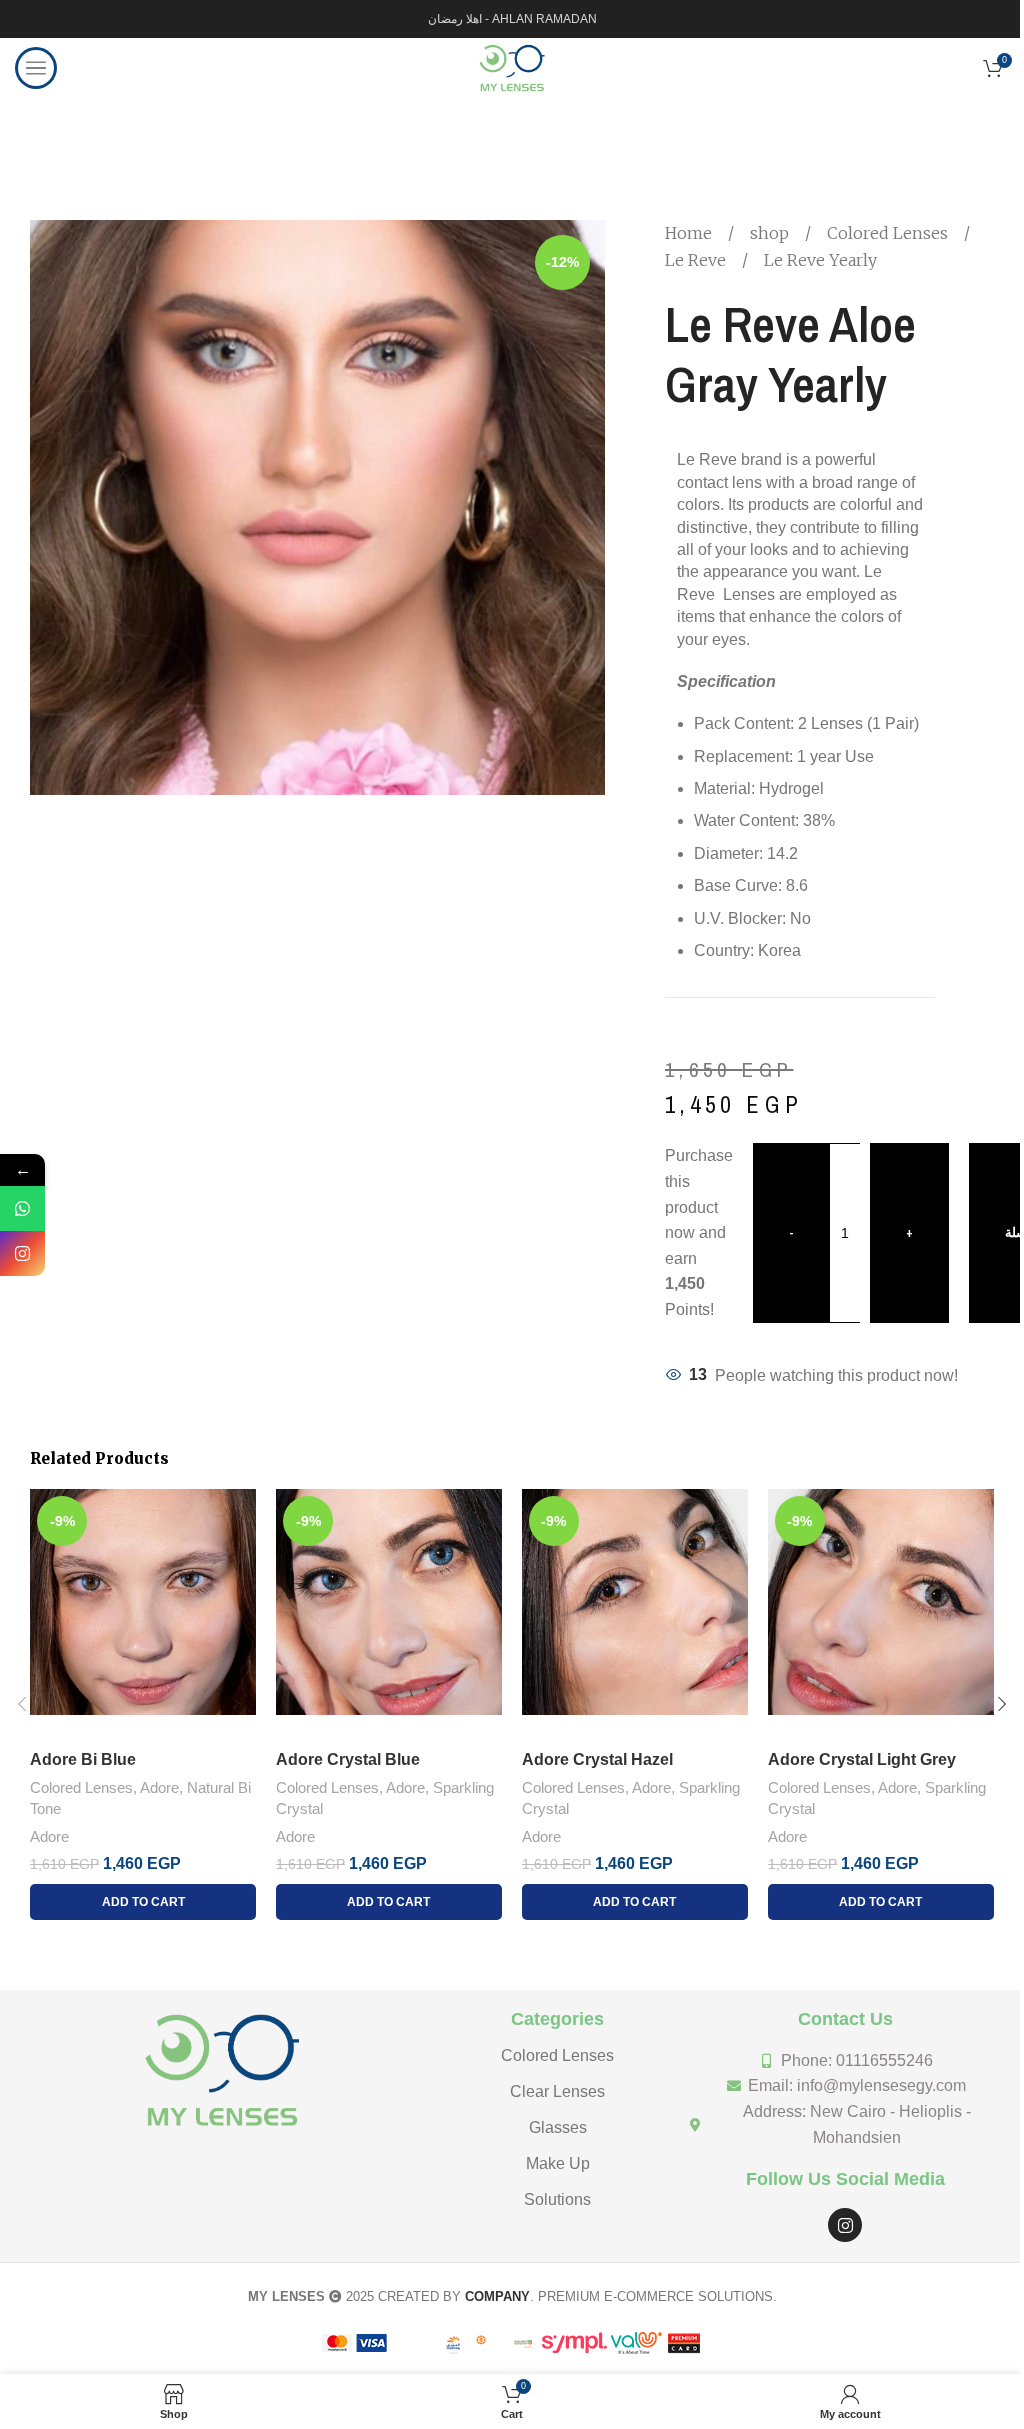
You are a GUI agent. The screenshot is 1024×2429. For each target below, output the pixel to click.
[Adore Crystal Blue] (389, 1614)
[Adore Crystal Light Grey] (881, 1614)
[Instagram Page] (22, 1253)
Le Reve (697, 260)
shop (771, 233)
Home (690, 233)
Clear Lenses (557, 2091)
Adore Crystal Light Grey (862, 1759)
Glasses (558, 2127)
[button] (22, 1704)
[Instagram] (845, 2225)
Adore (159, 1787)
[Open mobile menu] (36, 68)
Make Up (558, 2163)
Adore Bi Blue (83, 1759)
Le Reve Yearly (820, 260)
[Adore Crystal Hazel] (635, 1614)
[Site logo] (511, 66)
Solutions (557, 2199)
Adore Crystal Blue (348, 1759)
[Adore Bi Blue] (143, 1614)
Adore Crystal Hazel (597, 1759)
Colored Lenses (889, 233)
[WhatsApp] (22, 1208)
